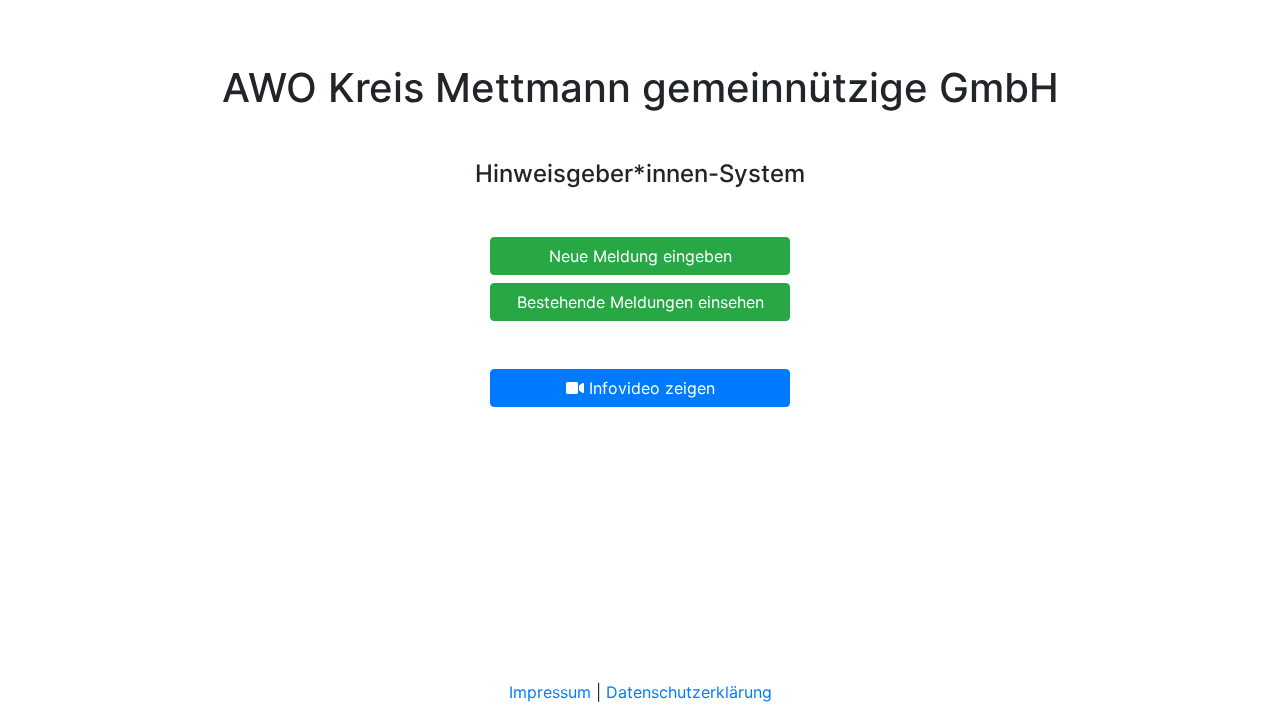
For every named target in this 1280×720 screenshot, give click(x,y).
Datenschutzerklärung (689, 692)
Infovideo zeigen (649, 388)
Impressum (550, 692)
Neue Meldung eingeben (640, 256)
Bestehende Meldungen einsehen (640, 302)
